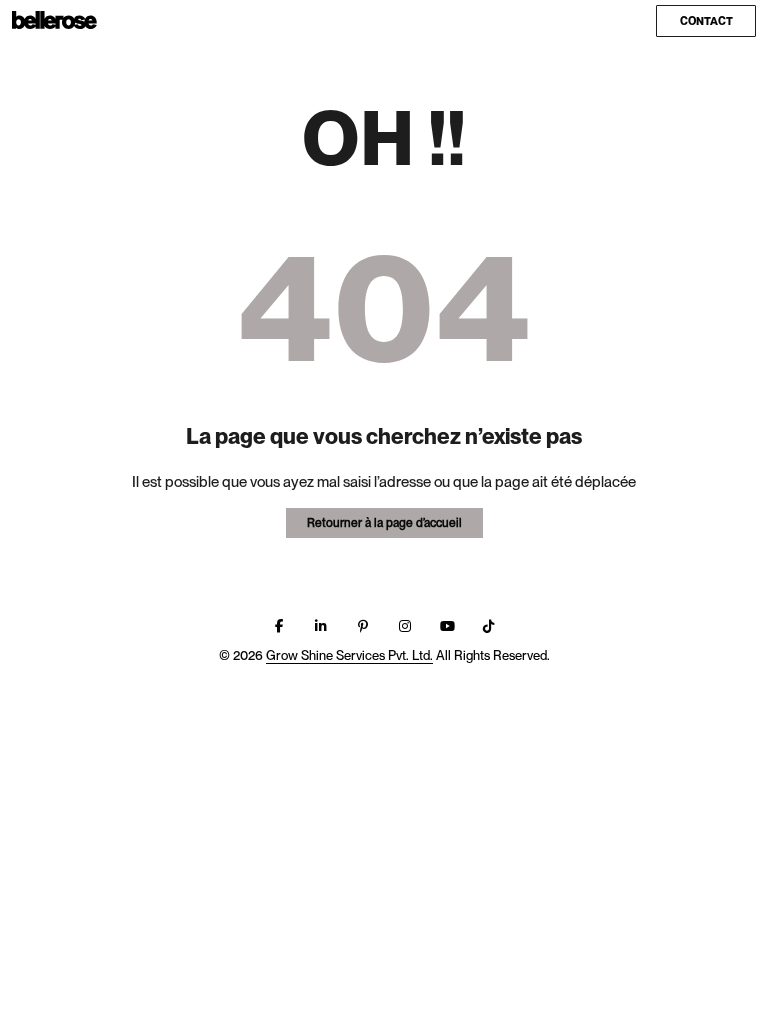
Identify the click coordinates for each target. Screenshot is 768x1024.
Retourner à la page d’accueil (384, 523)
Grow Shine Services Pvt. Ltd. (349, 655)
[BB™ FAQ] (54, 21)
